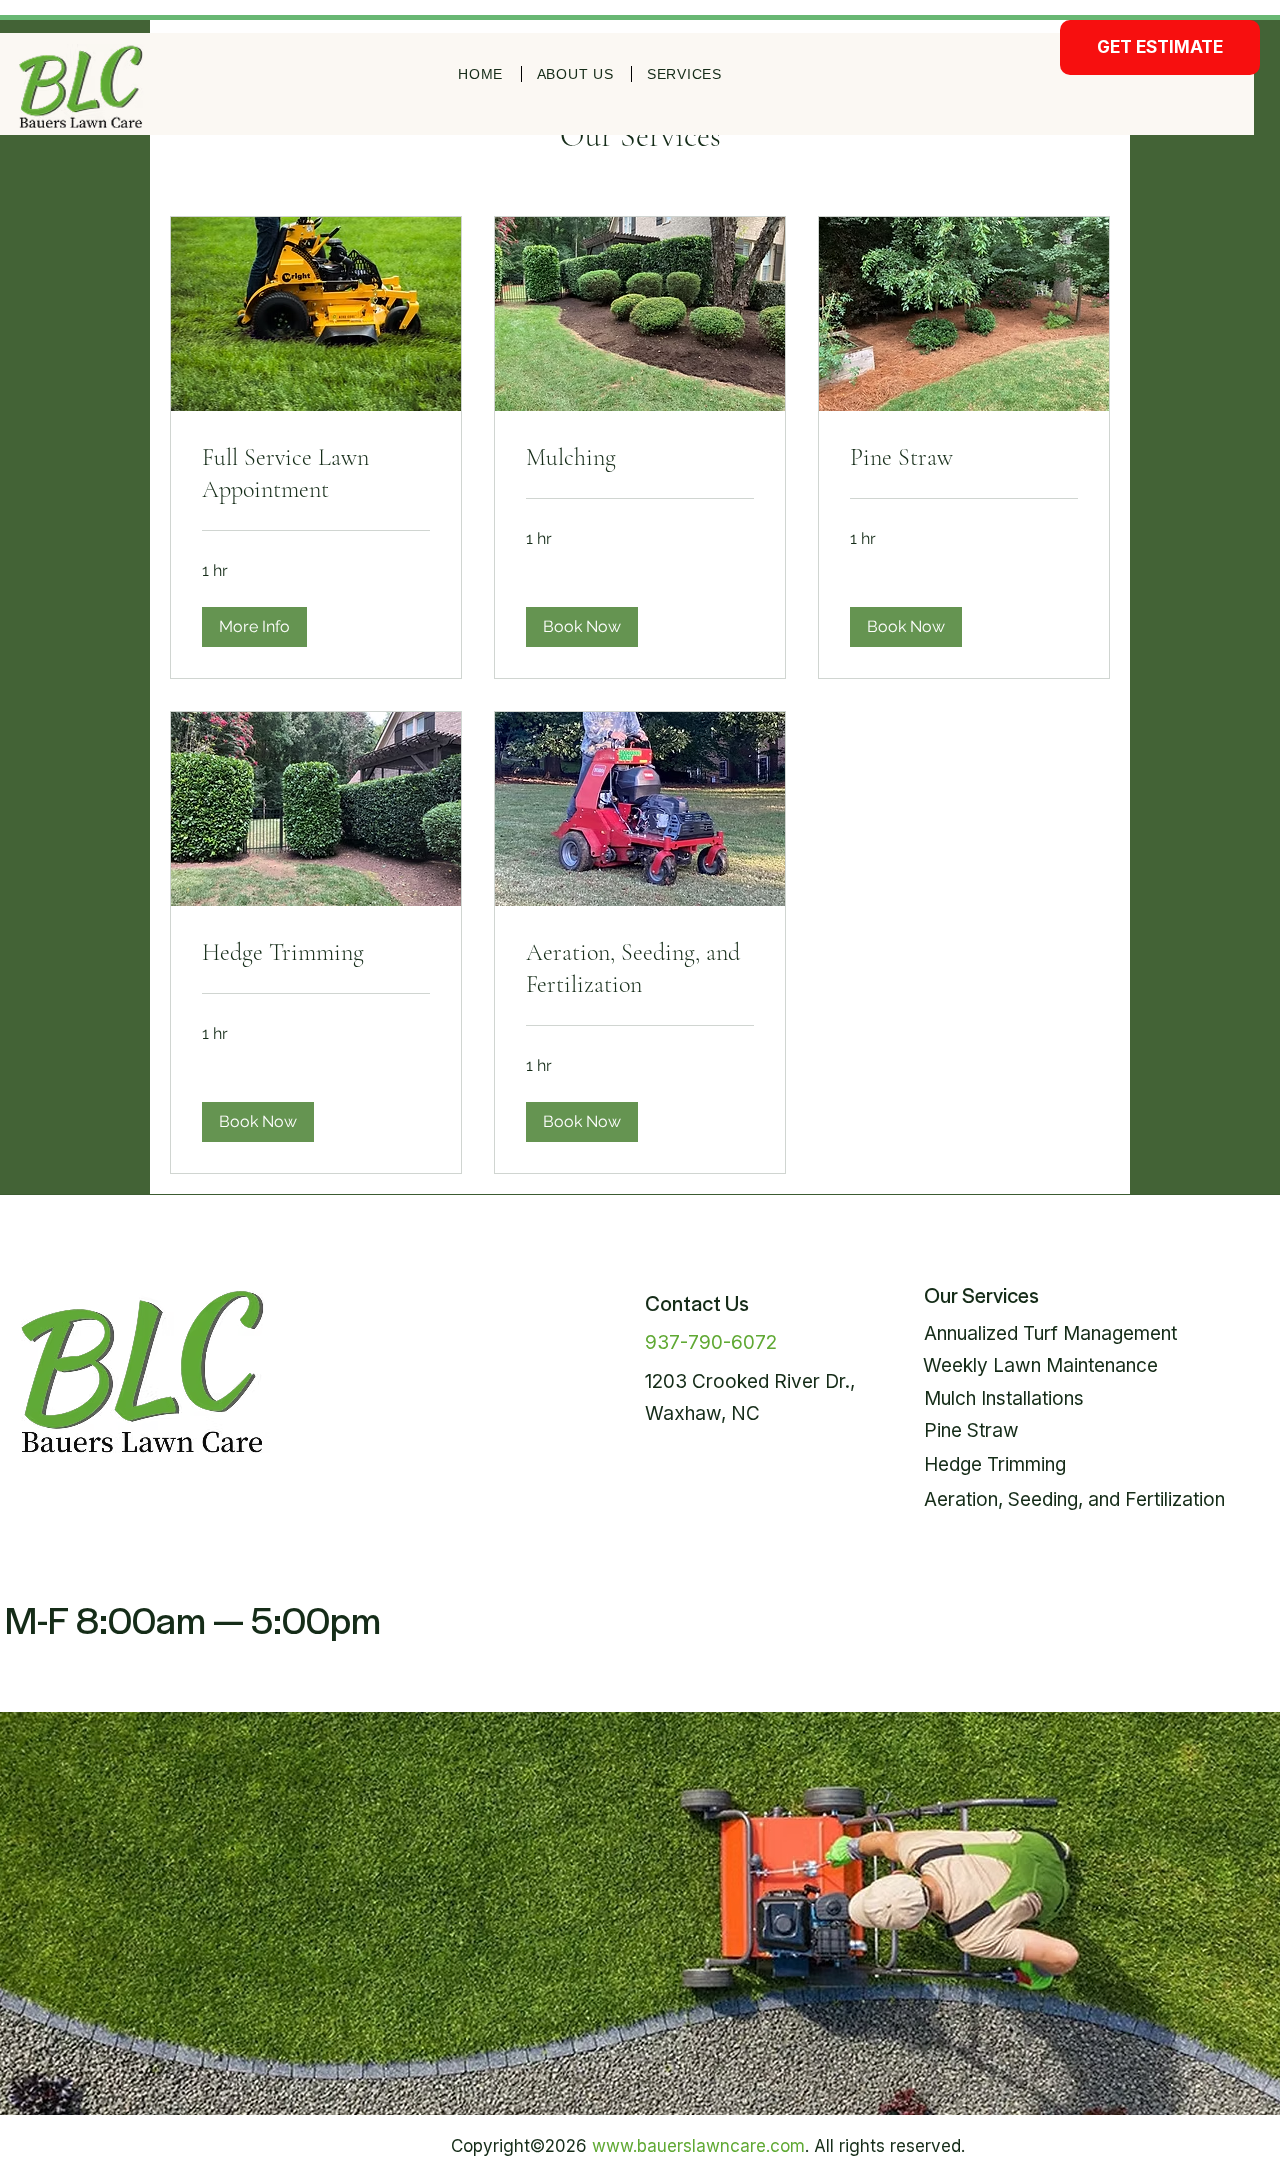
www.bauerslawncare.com (698, 2146)
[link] (316, 474)
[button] (254, 627)
